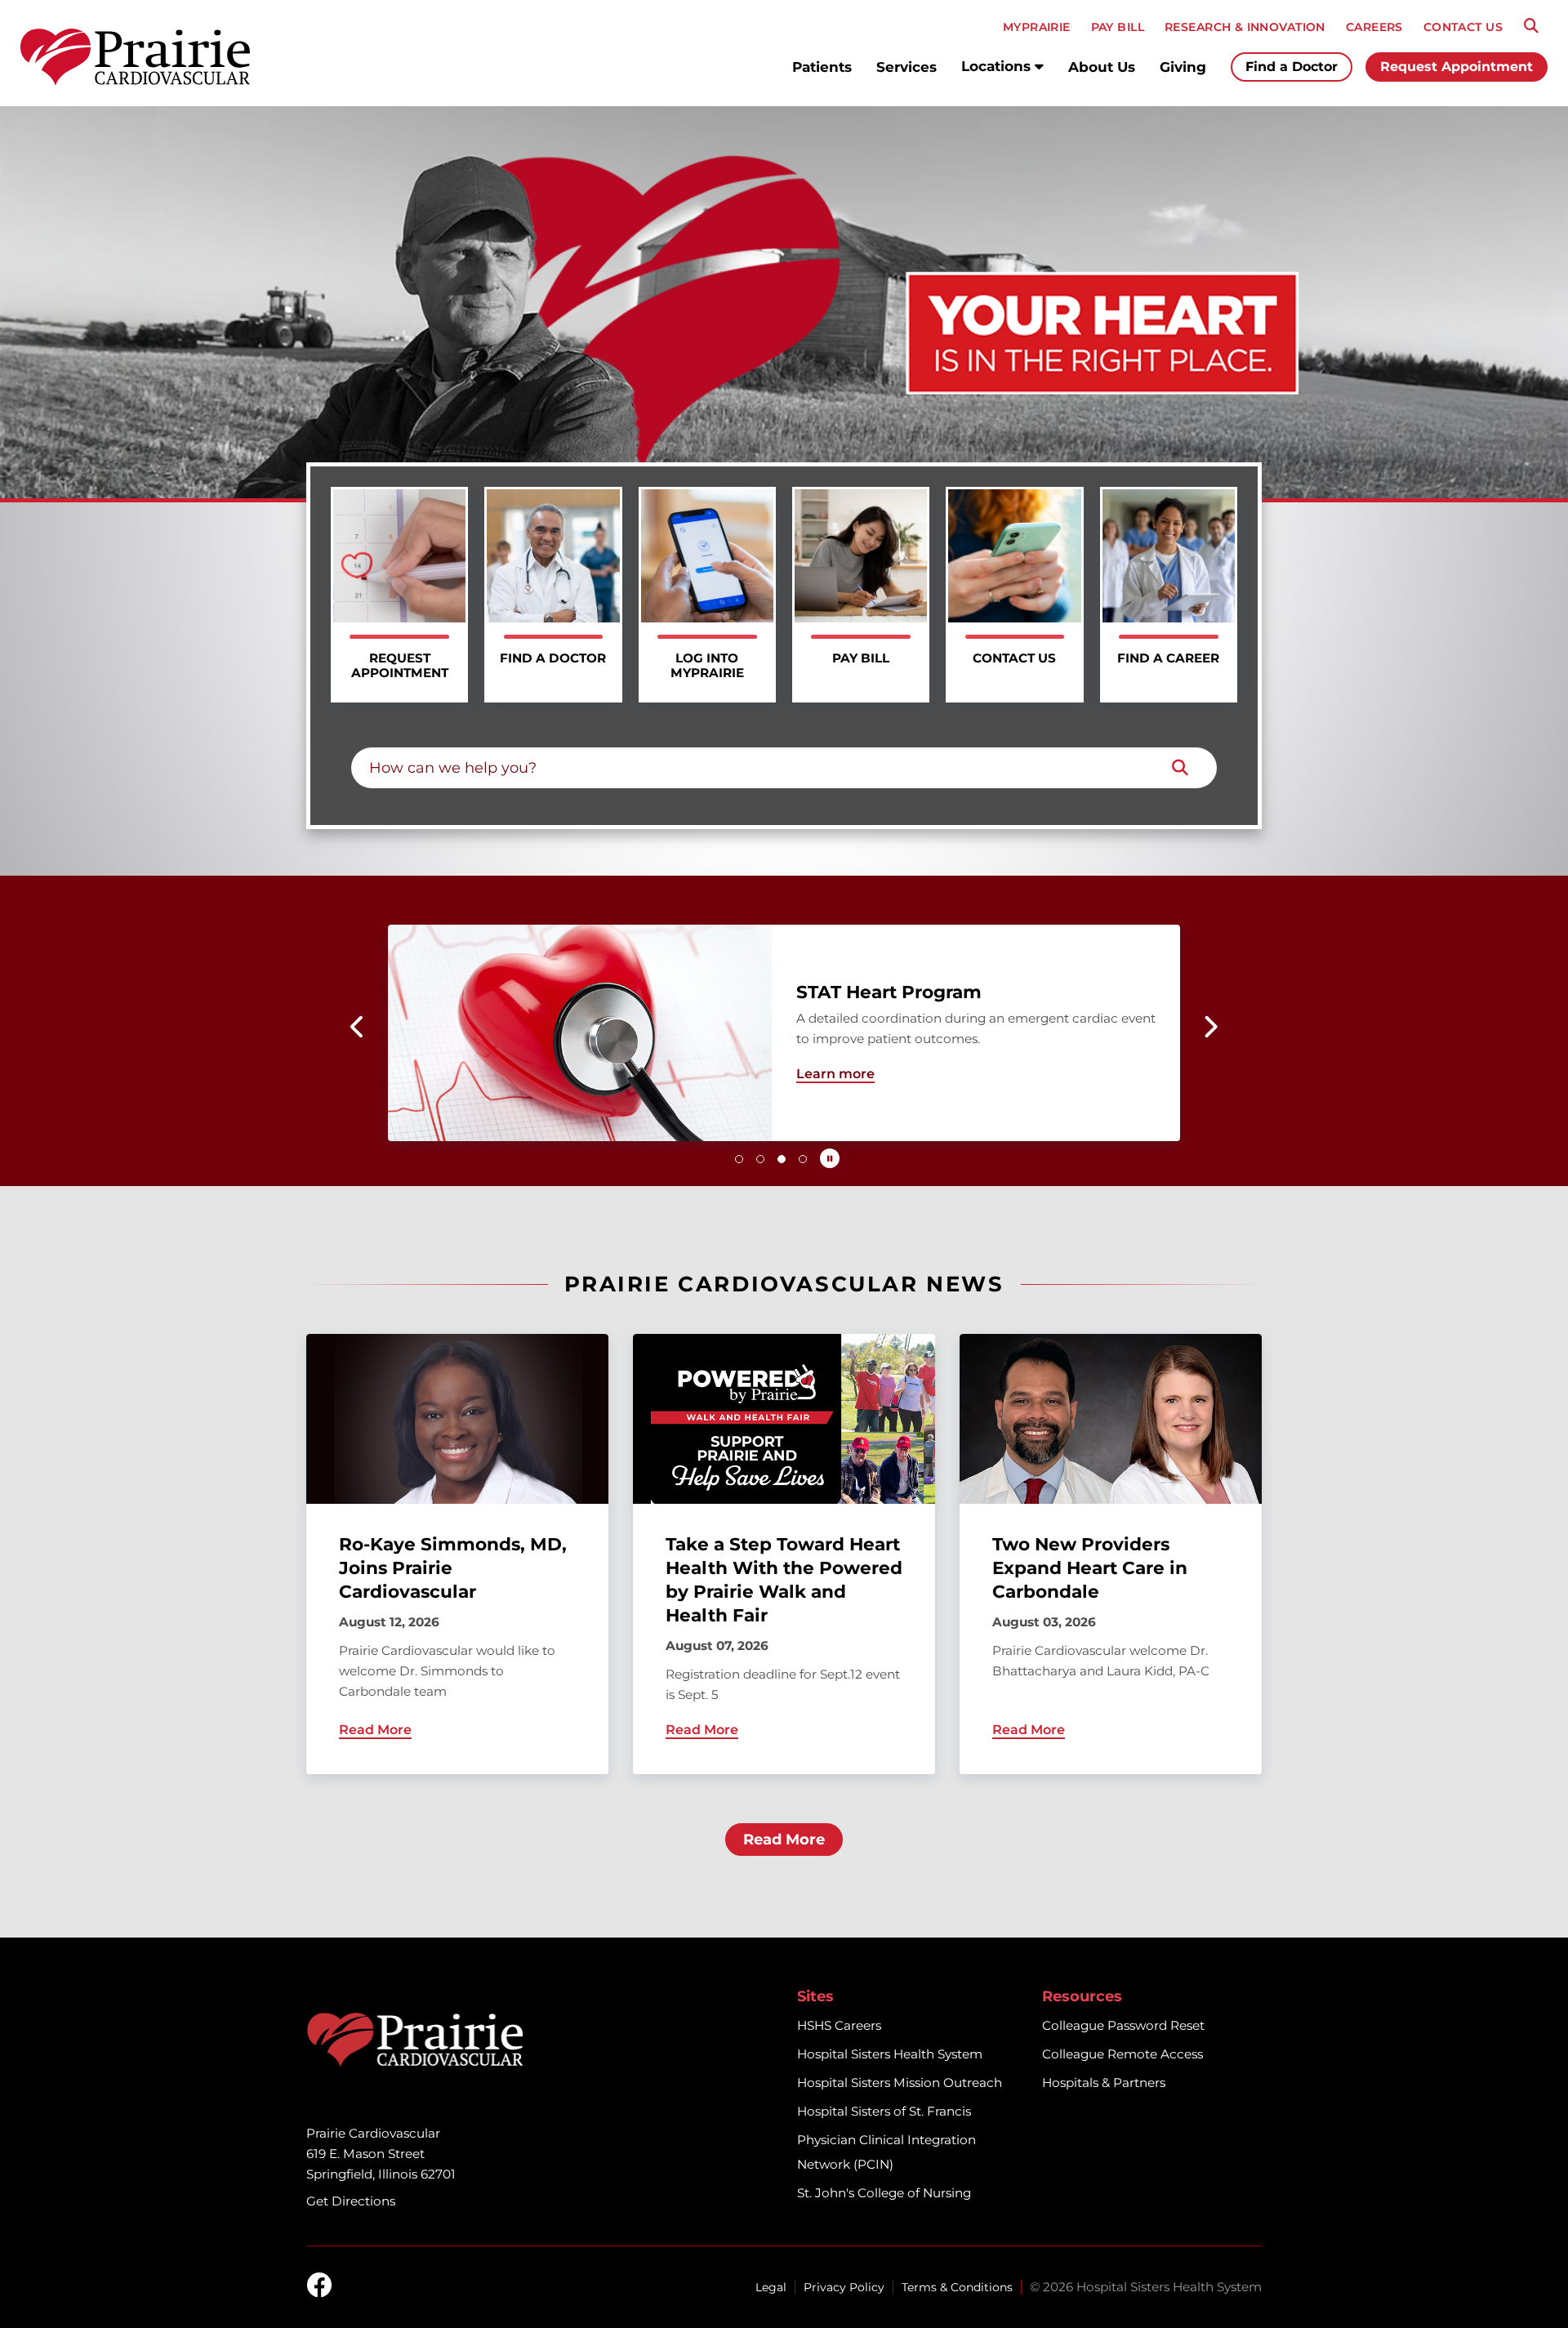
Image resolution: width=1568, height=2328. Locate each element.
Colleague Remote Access (1123, 2054)
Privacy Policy (844, 2287)
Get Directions (351, 2201)
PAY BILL (1118, 27)
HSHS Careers (839, 2025)
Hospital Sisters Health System (890, 2054)
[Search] (1531, 26)
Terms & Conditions (957, 2287)
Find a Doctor (1292, 67)
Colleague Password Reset (1123, 2025)
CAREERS (1374, 27)
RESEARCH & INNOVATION (1245, 27)
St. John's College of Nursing (884, 2193)
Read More (784, 1840)
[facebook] (319, 2286)
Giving (1183, 67)
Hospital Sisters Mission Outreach (900, 2083)
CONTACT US (1463, 27)
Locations (998, 66)
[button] (358, 1027)
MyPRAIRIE (1037, 27)
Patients (822, 67)
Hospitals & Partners (1104, 2083)
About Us (1102, 67)
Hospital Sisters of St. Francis (884, 2111)
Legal (771, 2287)
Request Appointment (1457, 67)
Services (906, 67)
